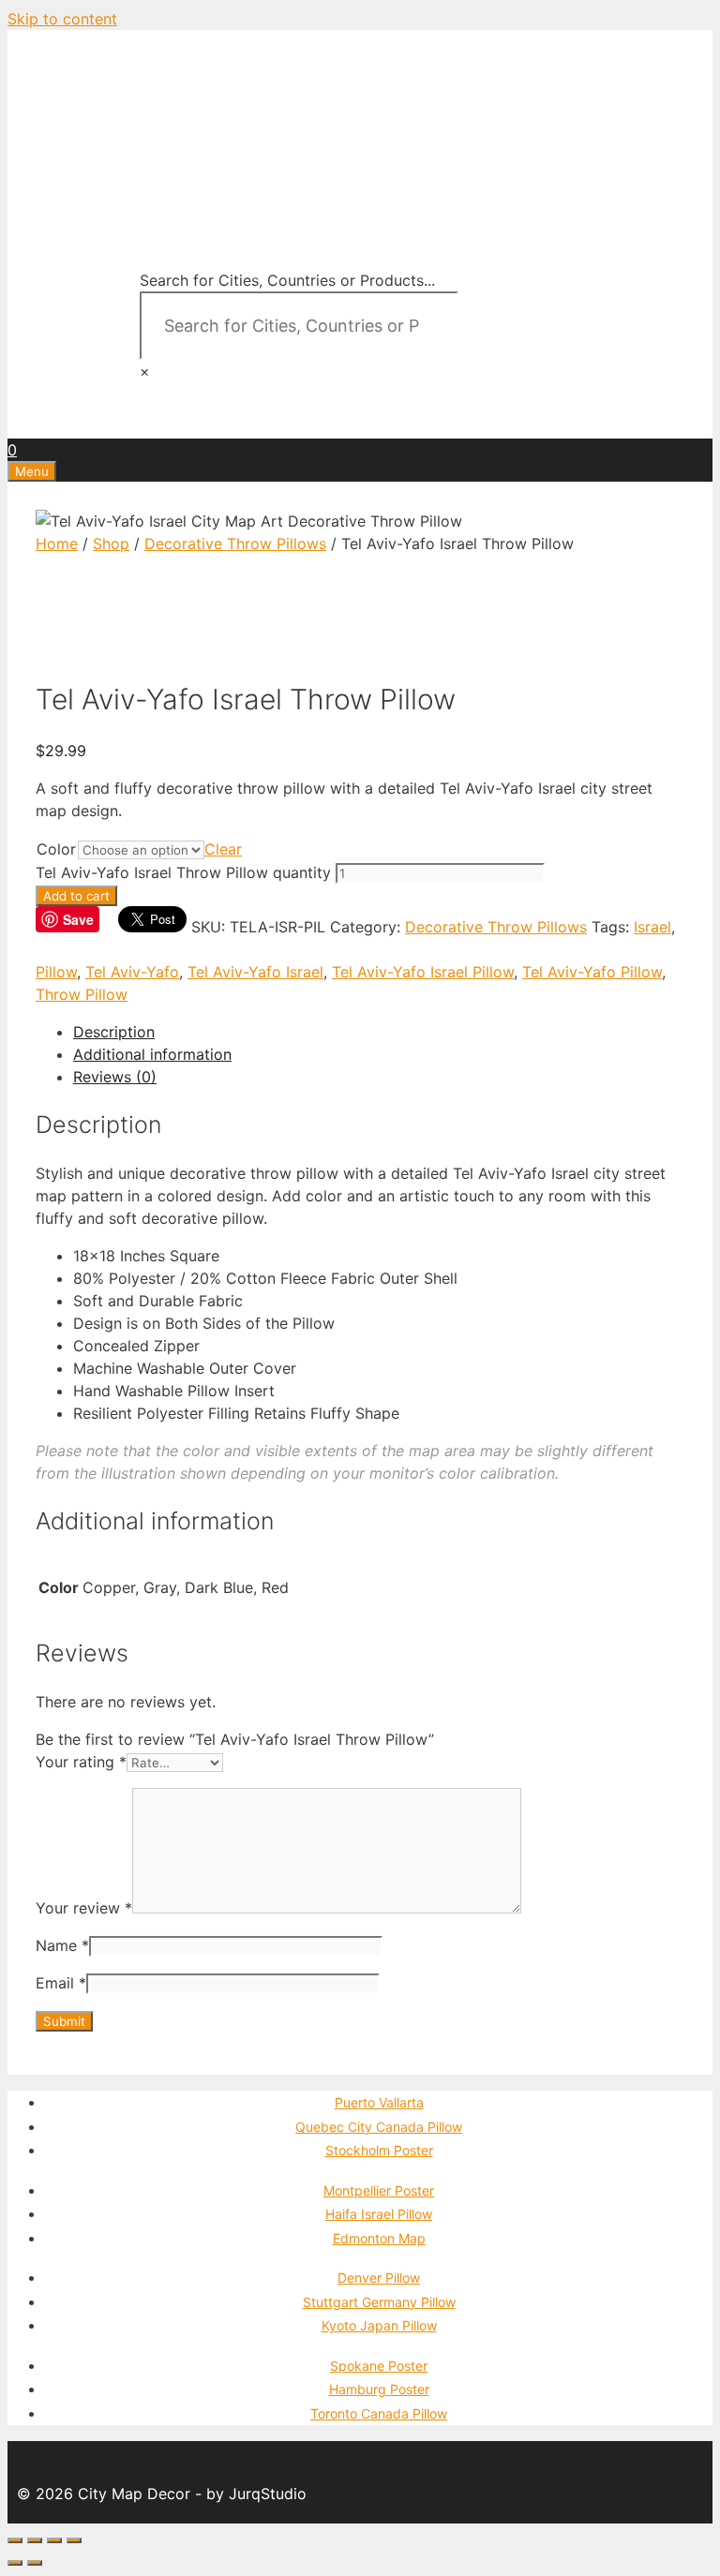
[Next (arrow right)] (35, 2563)
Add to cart (76, 896)
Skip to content (62, 19)
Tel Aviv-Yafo (132, 972)
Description (114, 1032)
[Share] (35, 2540)
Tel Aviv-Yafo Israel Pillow (423, 972)
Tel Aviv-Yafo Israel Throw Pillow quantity (183, 872)
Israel (652, 927)
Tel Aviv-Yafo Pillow (592, 972)
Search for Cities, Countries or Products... (287, 280)
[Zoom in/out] (74, 2540)
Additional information (152, 1054)
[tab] (379, 1032)
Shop (111, 543)
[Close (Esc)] (15, 2540)
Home (57, 543)
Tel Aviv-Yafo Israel (255, 972)
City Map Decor (136, 116)
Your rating (81, 1762)
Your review (84, 1908)
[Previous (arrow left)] (15, 2563)
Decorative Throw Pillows (235, 543)
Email (61, 1983)
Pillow (56, 972)
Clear (223, 849)
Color (56, 849)
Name (62, 1945)
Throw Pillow (82, 994)
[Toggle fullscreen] (54, 2540)
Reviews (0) (115, 1077)
